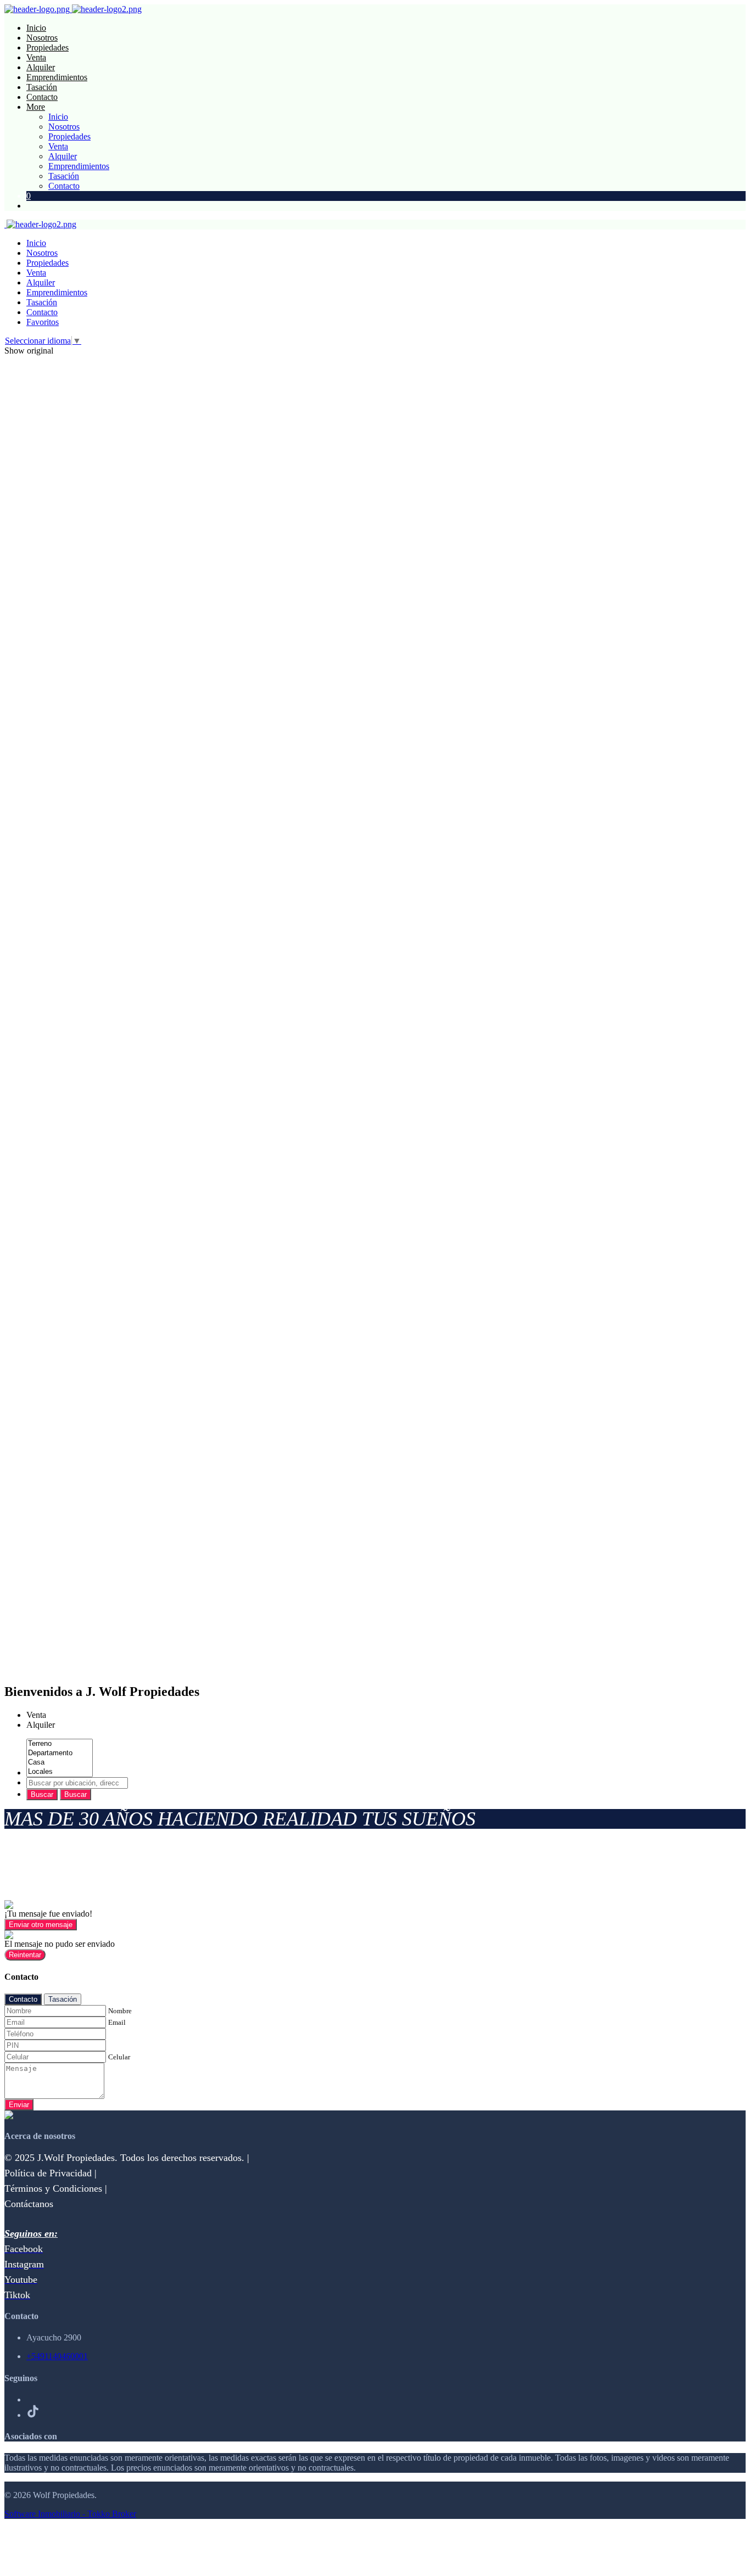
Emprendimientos (57, 77)
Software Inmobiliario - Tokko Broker (70, 2514)
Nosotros (42, 38)
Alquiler (41, 67)
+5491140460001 (57, 2356)
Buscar (42, 1794)
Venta (36, 57)
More (36, 107)
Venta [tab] (36, 1715)
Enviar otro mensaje (41, 1925)
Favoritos (43, 322)
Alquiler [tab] (41, 1725)
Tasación (42, 87)
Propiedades (47, 47)
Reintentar (25, 1955)
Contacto (42, 97)
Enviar (19, 2105)
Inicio (36, 28)
